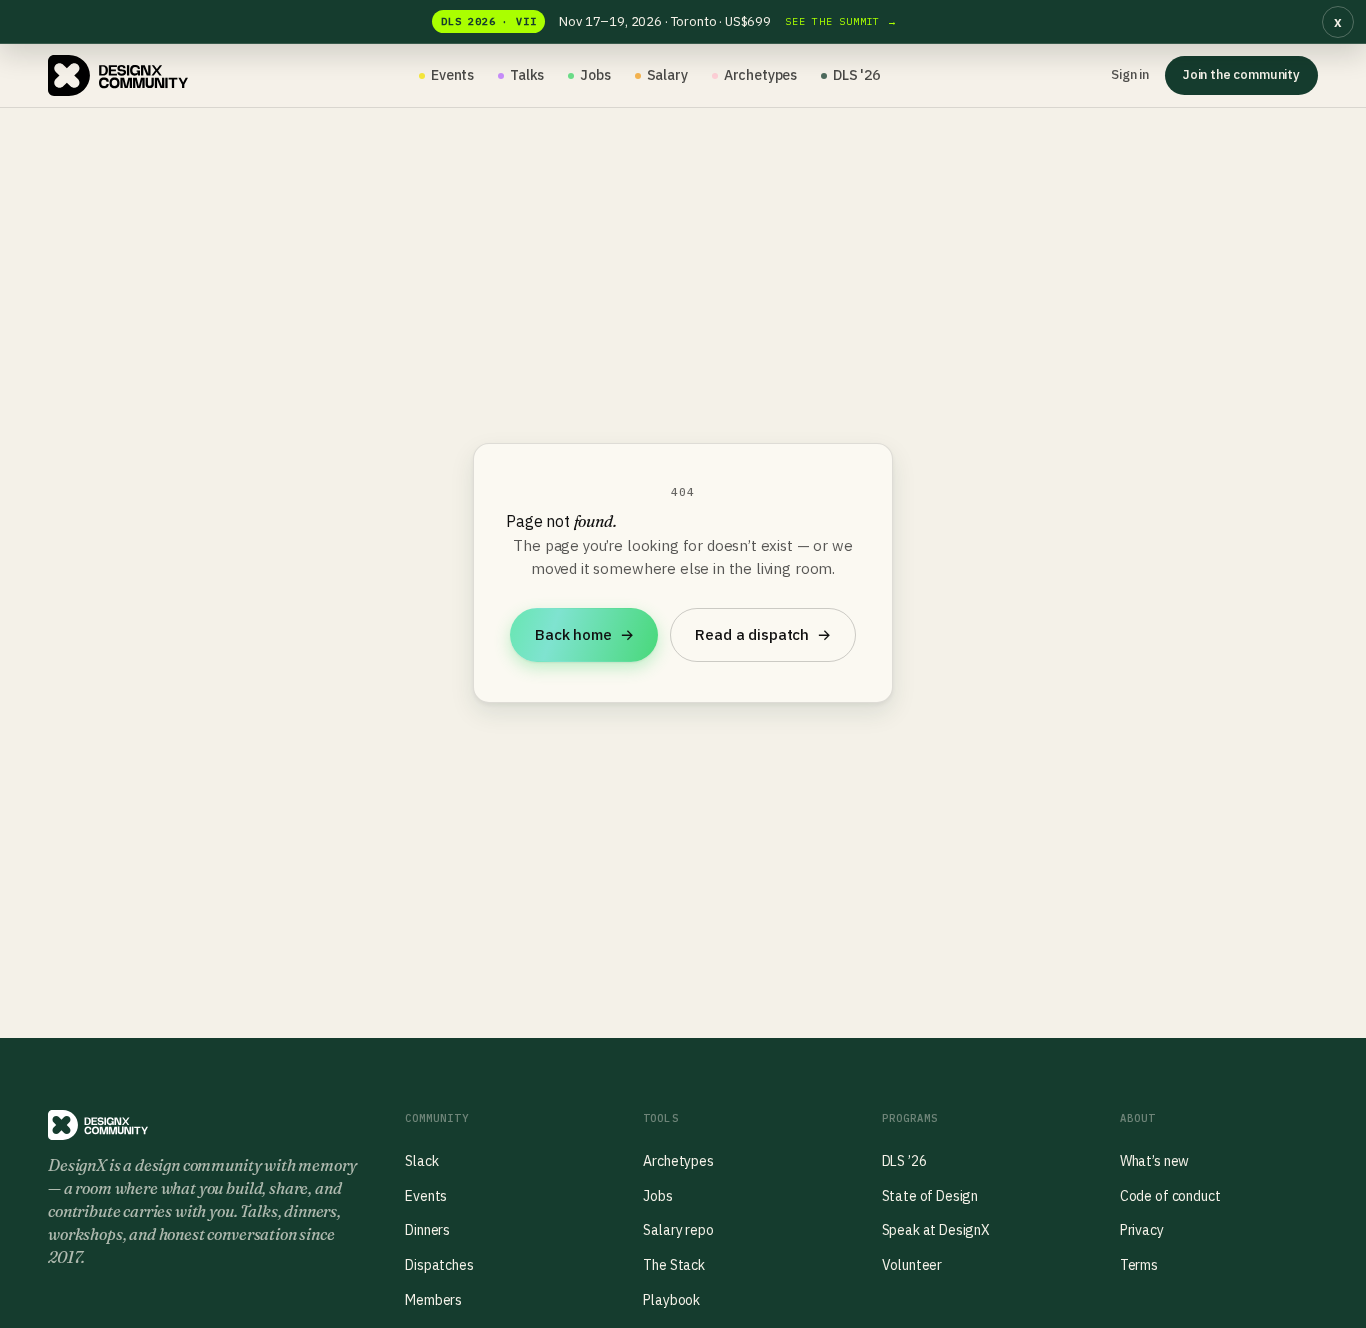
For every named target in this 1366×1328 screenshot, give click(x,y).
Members (433, 1300)
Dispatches (439, 1265)
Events (452, 75)
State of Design (930, 1196)
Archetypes (760, 75)
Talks (527, 75)
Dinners (427, 1230)
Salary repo (678, 1230)
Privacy (1142, 1230)
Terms (1139, 1265)
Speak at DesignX (936, 1230)
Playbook (671, 1300)
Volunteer (912, 1265)
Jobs (595, 75)
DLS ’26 (904, 1161)
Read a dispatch (762, 634)
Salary (667, 75)
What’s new (1154, 1161)
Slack (421, 1161)
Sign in (1130, 74)
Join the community (1241, 74)
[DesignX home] (118, 76)
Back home (584, 634)
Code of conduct (1170, 1196)
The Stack (674, 1265)
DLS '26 (856, 75)
